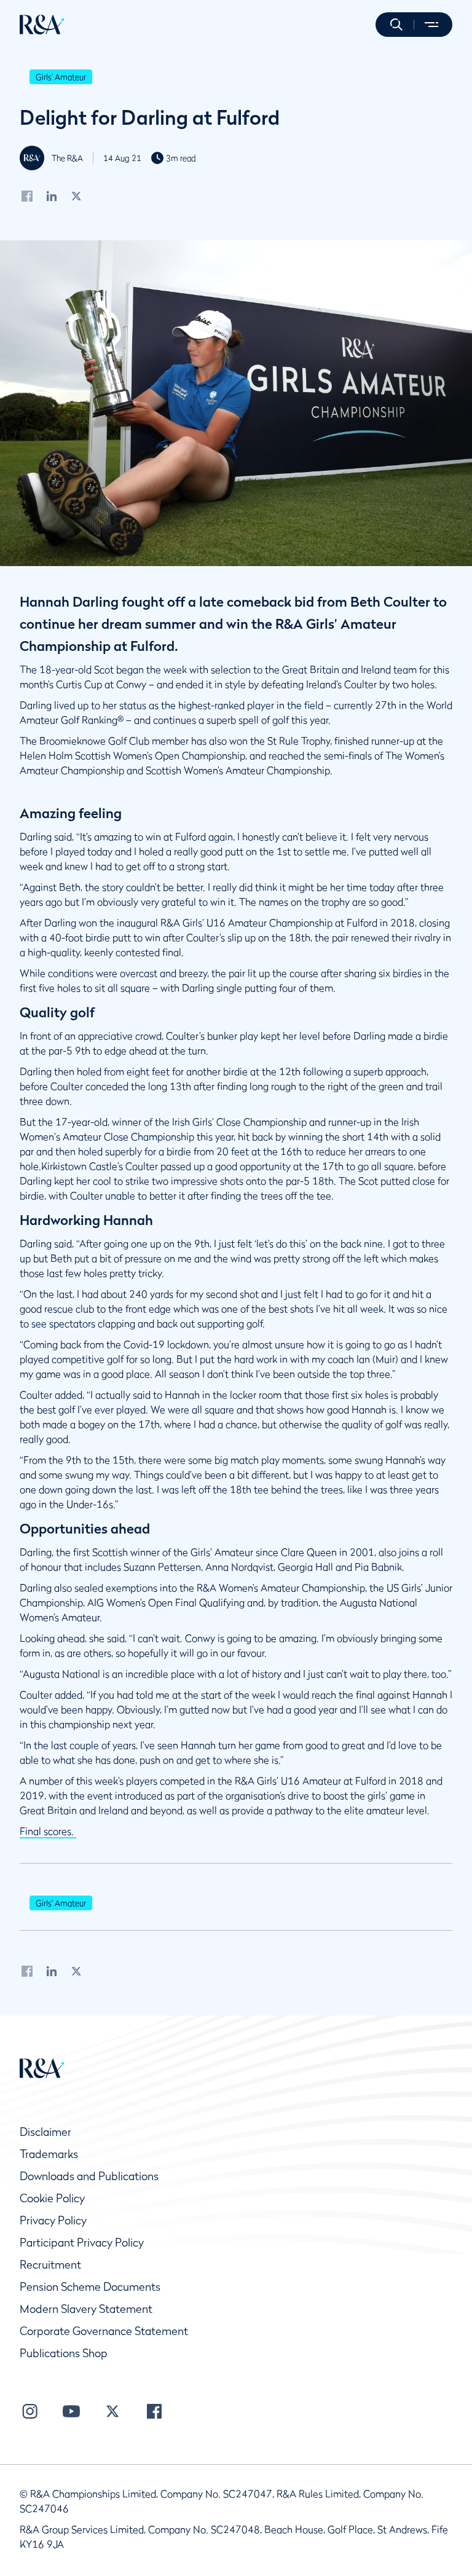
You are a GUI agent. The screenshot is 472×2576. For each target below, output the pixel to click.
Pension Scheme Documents (90, 2287)
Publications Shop (64, 2353)
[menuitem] (42, 25)
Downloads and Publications (89, 2176)
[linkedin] (52, 195)
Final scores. (48, 1831)
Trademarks (49, 2154)
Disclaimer (45, 2132)
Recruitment (50, 2265)
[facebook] (27, 195)
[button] (396, 25)
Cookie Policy (52, 2198)
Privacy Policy (53, 2220)
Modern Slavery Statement (86, 2309)
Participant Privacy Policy (82, 2243)
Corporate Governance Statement (104, 2331)
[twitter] (77, 195)
